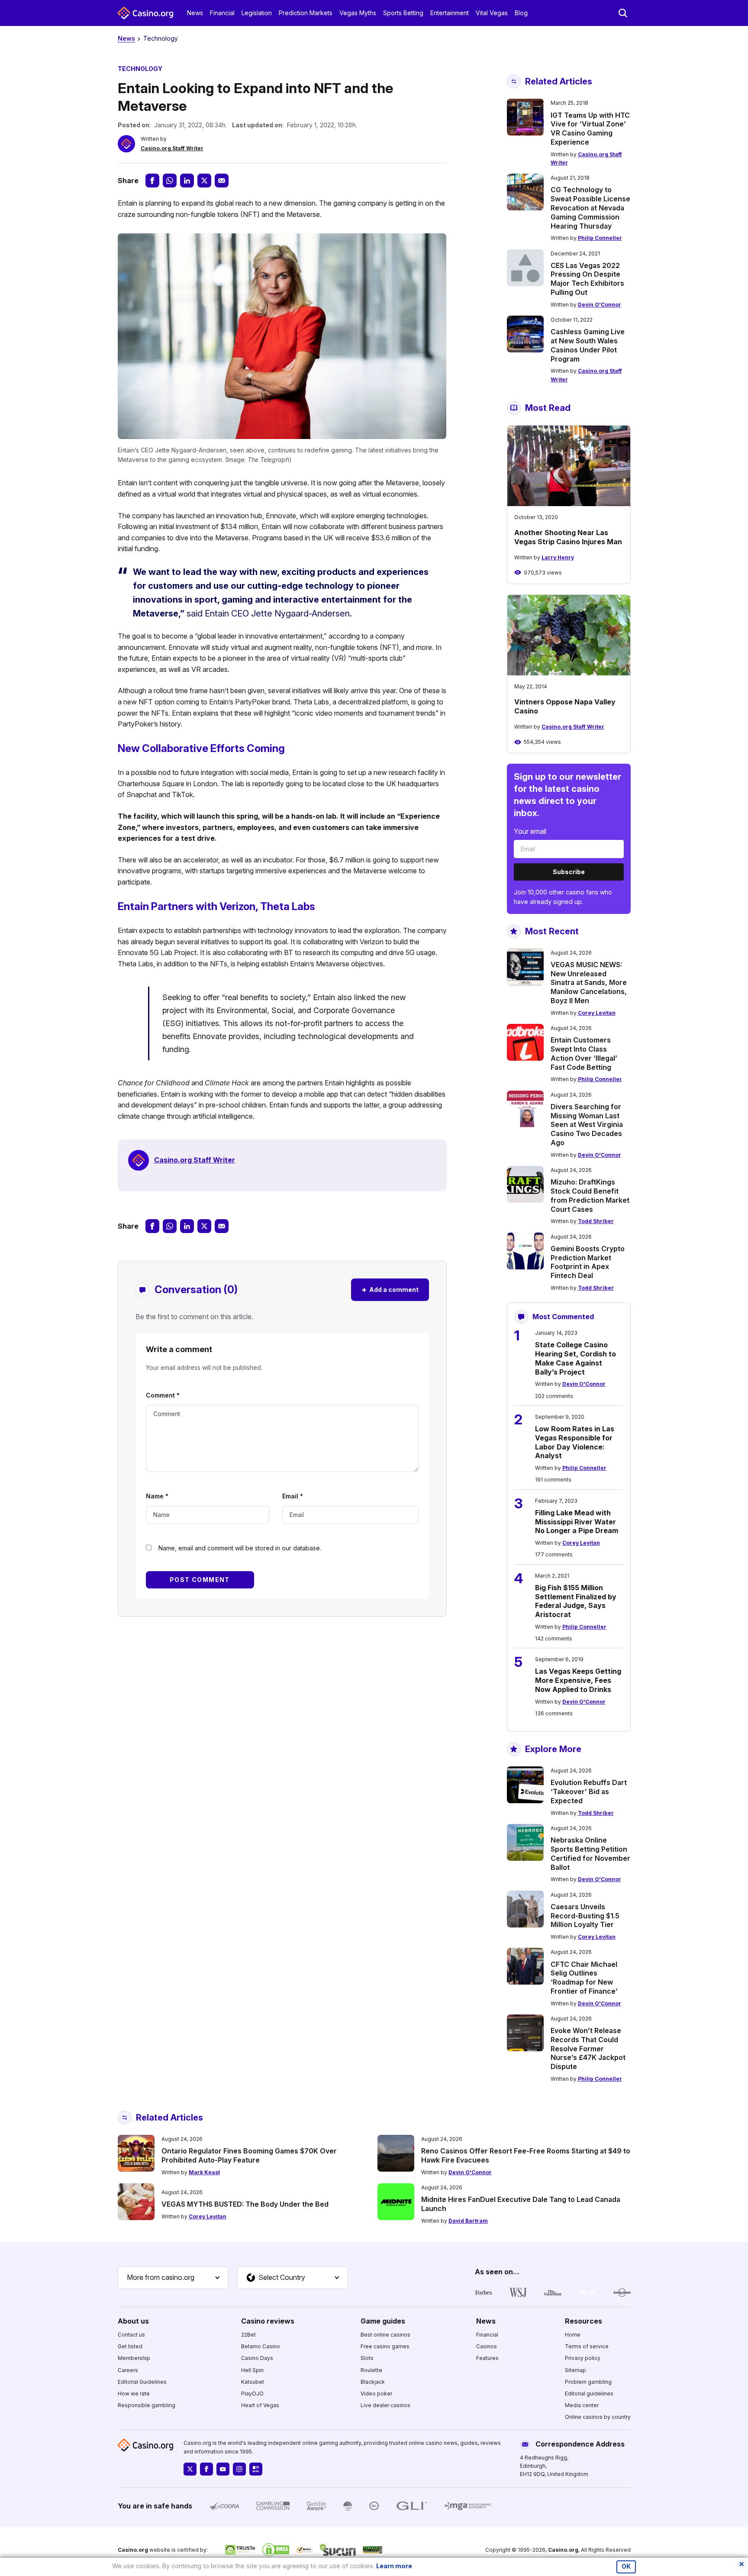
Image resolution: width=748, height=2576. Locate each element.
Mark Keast (204, 2172)
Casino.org (563, 2550)
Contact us (131, 2335)
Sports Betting (403, 13)
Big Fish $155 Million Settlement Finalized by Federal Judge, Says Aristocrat (576, 1601)
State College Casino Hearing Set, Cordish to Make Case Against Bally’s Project (576, 1358)
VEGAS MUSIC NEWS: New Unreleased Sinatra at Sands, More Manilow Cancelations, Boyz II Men (589, 983)
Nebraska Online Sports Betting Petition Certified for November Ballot (590, 1853)
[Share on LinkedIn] (187, 181)
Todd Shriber (596, 1221)
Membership (134, 2358)
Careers (128, 2370)
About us (133, 2321)
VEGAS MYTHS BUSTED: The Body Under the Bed (245, 2204)
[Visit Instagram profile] (239, 2469)
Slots (367, 2358)
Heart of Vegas (260, 2405)
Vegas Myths (358, 13)
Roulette (371, 2370)
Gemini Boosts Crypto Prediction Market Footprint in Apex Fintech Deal (588, 1262)
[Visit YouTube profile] (223, 2469)
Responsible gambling (147, 2405)
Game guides (383, 2321)
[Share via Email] (222, 181)
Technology (161, 38)
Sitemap (576, 2370)
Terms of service (587, 2346)
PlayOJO (252, 2394)
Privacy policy (583, 2358)
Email (293, 1496)
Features (487, 2358)
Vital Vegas (492, 13)
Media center (582, 2405)
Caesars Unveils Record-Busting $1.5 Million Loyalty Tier (585, 1916)
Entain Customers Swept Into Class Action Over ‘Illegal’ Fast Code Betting (584, 1053)
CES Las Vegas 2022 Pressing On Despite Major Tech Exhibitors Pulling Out (587, 279)
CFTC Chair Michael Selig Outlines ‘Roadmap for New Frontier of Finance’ (584, 1978)
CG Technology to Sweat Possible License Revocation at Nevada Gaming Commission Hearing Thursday (590, 208)
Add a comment (390, 1290)
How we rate (134, 2394)
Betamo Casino (261, 2346)
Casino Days (257, 2358)
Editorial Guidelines (142, 2382)
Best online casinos (385, 2335)
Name (157, 1496)
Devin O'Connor (600, 305)
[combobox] (173, 2278)
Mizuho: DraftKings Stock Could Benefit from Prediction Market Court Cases (590, 1195)
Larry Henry (558, 557)
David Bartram (468, 2221)
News (195, 13)
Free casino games (385, 2346)
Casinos (487, 2346)
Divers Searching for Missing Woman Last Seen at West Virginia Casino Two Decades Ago (587, 1125)
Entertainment (450, 13)
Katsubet (253, 2382)
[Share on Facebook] (152, 181)
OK (626, 2566)
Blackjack (373, 2382)
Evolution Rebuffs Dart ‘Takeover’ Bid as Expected (589, 1792)
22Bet (248, 2335)
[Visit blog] (256, 2469)
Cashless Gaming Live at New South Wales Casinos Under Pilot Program (588, 345)
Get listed (130, 2346)
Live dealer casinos (385, 2405)
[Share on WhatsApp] (170, 181)
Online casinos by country (598, 2417)
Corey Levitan (597, 1013)
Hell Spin (252, 2370)
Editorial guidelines (589, 2394)
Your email (530, 831)
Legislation (257, 13)
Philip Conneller (600, 238)
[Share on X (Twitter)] (204, 181)
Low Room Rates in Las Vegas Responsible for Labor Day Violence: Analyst (575, 1442)
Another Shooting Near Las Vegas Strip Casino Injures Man (568, 537)
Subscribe (569, 872)
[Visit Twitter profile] (190, 2469)
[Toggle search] (623, 13)
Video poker (376, 2394)
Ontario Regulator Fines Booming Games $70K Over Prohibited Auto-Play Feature (249, 2155)
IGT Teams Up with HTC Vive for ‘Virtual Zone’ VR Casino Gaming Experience (590, 129)
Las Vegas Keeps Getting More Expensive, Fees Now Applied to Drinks (578, 1680)
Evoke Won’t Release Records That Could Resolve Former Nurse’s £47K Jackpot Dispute (588, 2048)
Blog (521, 13)
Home (573, 2335)
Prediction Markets (306, 13)
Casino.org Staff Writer (172, 148)
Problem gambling (588, 2382)
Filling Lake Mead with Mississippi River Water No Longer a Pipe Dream (577, 1522)
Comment (163, 1395)
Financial (222, 13)
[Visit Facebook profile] (206, 2469)
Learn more (394, 2566)
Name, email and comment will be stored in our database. (240, 1548)
